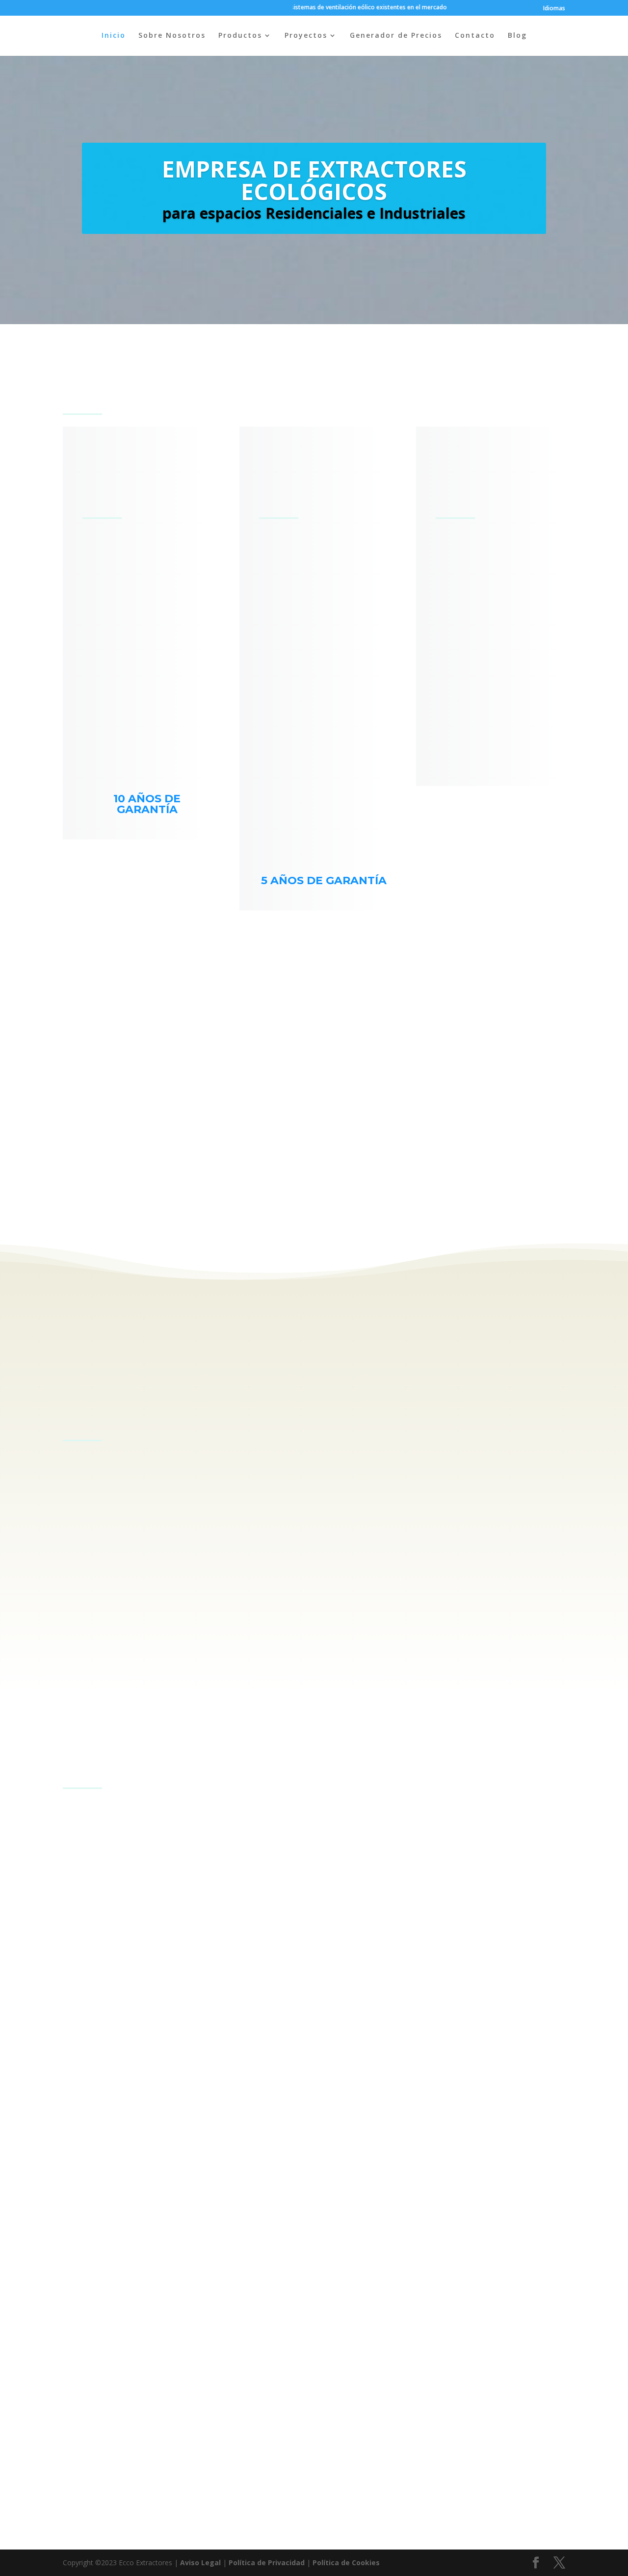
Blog (517, 36)
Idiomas (554, 9)
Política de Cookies (346, 2563)
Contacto (475, 36)
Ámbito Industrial (141, 1821)
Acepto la (197, 2487)
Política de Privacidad (267, 2563)
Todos (83, 1821)
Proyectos (306, 36)
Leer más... (104, 1671)
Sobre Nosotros (172, 36)
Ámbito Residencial (218, 1821)
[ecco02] (314, 1203)
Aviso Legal (200, 2563)
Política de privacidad (218, 2486)
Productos (240, 36)
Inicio (114, 36)
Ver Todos (502, 1759)
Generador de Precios (396, 36)
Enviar (483, 2516)
